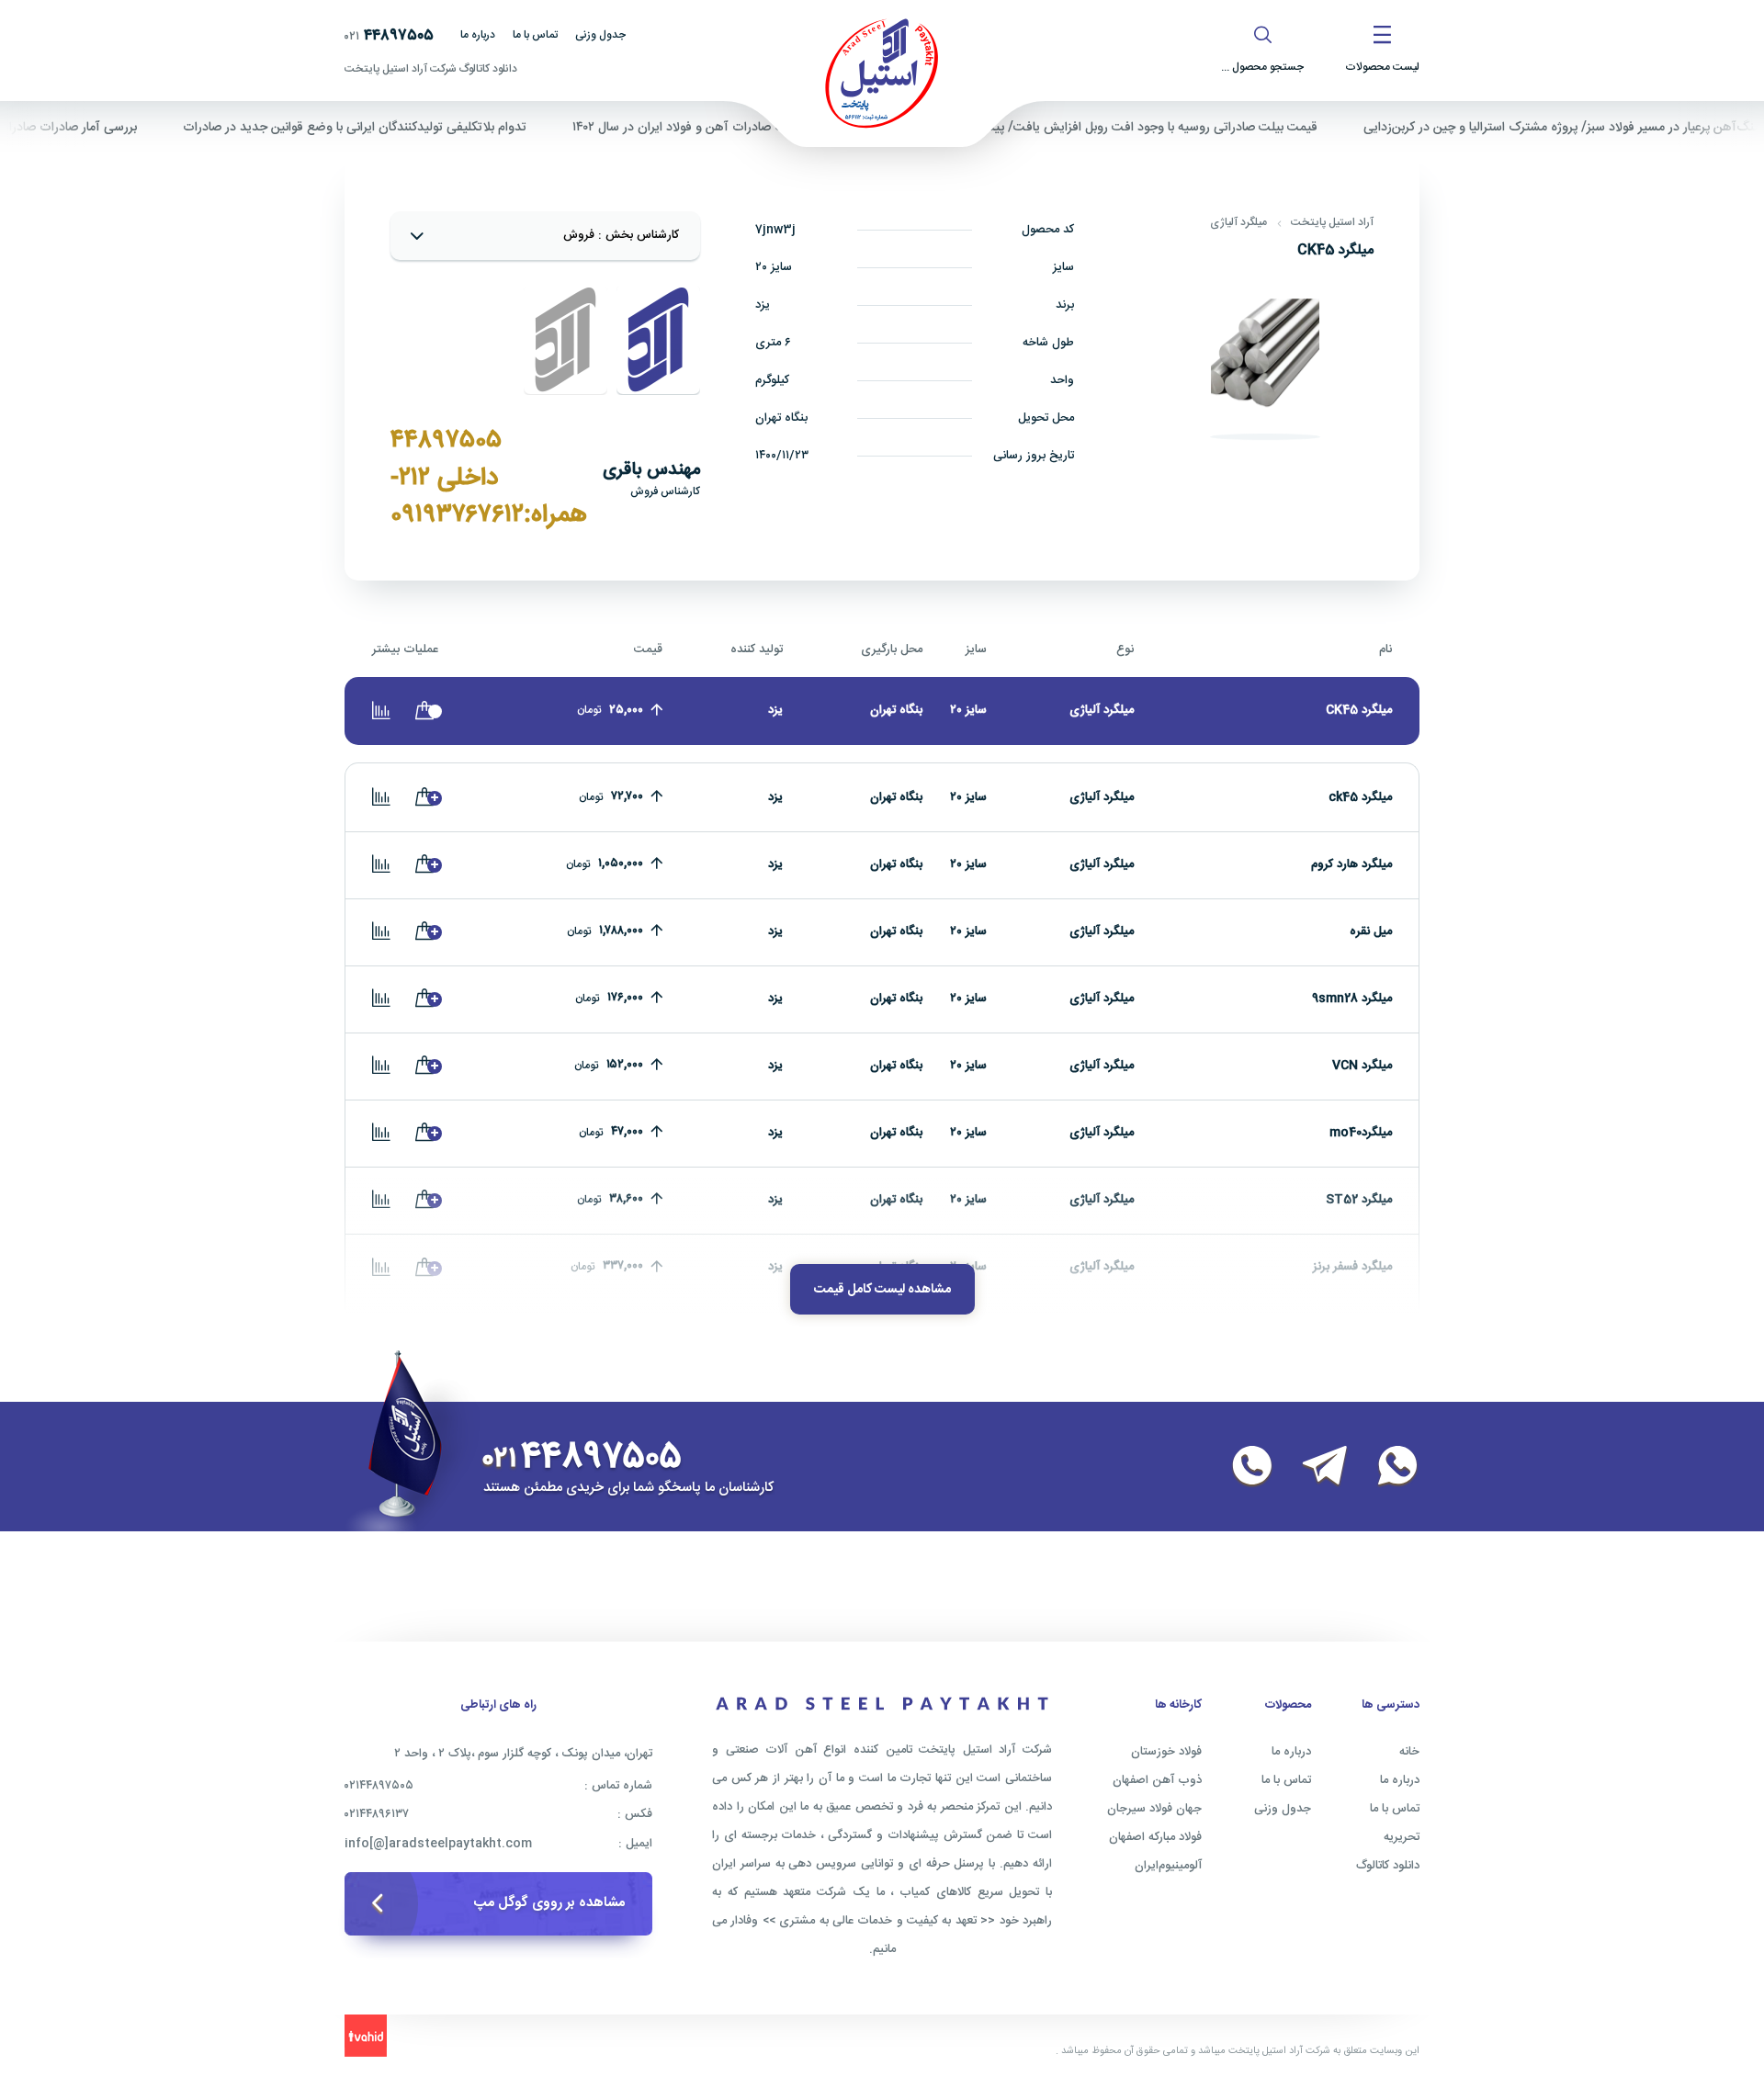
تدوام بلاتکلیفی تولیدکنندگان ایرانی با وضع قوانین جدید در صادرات (392, 128)
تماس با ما (535, 35)
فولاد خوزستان (1166, 1752)
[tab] (658, 340)
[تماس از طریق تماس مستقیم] (1241, 1467)
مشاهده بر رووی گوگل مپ (549, 1903)
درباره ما (478, 35)
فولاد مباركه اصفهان (1155, 1837)
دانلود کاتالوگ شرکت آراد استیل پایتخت (431, 69)
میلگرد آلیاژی (1238, 222)
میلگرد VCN (1362, 1066)
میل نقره (1371, 931)
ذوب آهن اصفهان (1157, 1780)
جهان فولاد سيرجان (1154, 1809)
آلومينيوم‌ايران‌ (1168, 1866)
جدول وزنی (600, 35)
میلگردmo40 (1361, 1133)
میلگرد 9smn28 (1352, 999)
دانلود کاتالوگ (1388, 1866)
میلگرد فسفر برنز (1352, 1267)
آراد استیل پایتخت (1332, 222)
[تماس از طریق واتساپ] (1386, 1467)
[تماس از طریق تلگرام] (1314, 1467)
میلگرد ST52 (1359, 1200)
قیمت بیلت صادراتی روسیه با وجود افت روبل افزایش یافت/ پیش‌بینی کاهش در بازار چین (1125, 128)
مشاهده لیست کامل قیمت (882, 1290)
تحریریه (1402, 1837)
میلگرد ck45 (1360, 797)
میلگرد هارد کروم (1351, 864)
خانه (1409, 1752)
